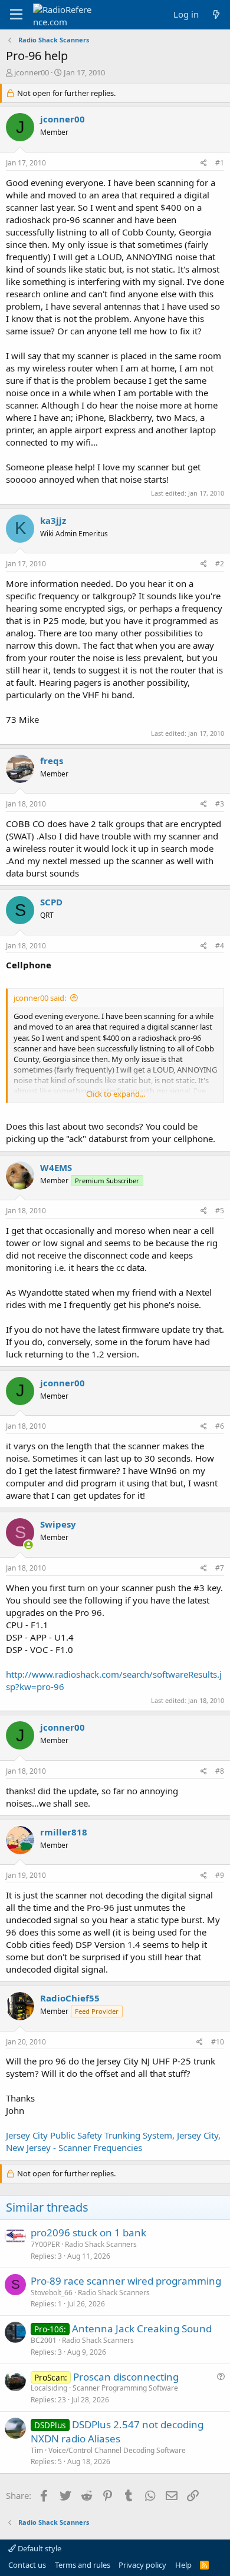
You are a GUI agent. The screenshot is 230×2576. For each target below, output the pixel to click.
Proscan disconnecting (126, 2377)
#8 (220, 1771)
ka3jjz (53, 520)
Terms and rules (83, 2565)
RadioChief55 (70, 1998)
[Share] (204, 163)
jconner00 (32, 72)
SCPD (51, 902)
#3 (220, 804)
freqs (52, 761)
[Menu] (16, 15)
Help (183, 2565)
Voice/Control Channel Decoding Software (117, 2450)
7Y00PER (45, 2244)
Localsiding (49, 2388)
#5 (220, 1211)
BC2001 (44, 2340)
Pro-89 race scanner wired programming (126, 2281)
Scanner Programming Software (125, 2388)
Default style (39, 2548)
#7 (220, 1568)
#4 (220, 946)
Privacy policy (142, 2565)
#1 (220, 163)
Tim (37, 2450)
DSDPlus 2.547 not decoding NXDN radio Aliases (117, 2431)
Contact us (27, 2565)
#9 (220, 1875)
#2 (220, 564)
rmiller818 (64, 1832)
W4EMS (56, 1167)
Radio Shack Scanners (101, 2244)
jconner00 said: (40, 998)
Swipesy (58, 1524)
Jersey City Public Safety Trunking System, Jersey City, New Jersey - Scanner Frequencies (113, 2141)
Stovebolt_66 (52, 2293)
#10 (218, 2042)
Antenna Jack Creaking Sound (142, 2328)
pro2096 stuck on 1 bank (88, 2233)
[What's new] (216, 14)
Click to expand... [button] (116, 1094)
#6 (220, 1426)
